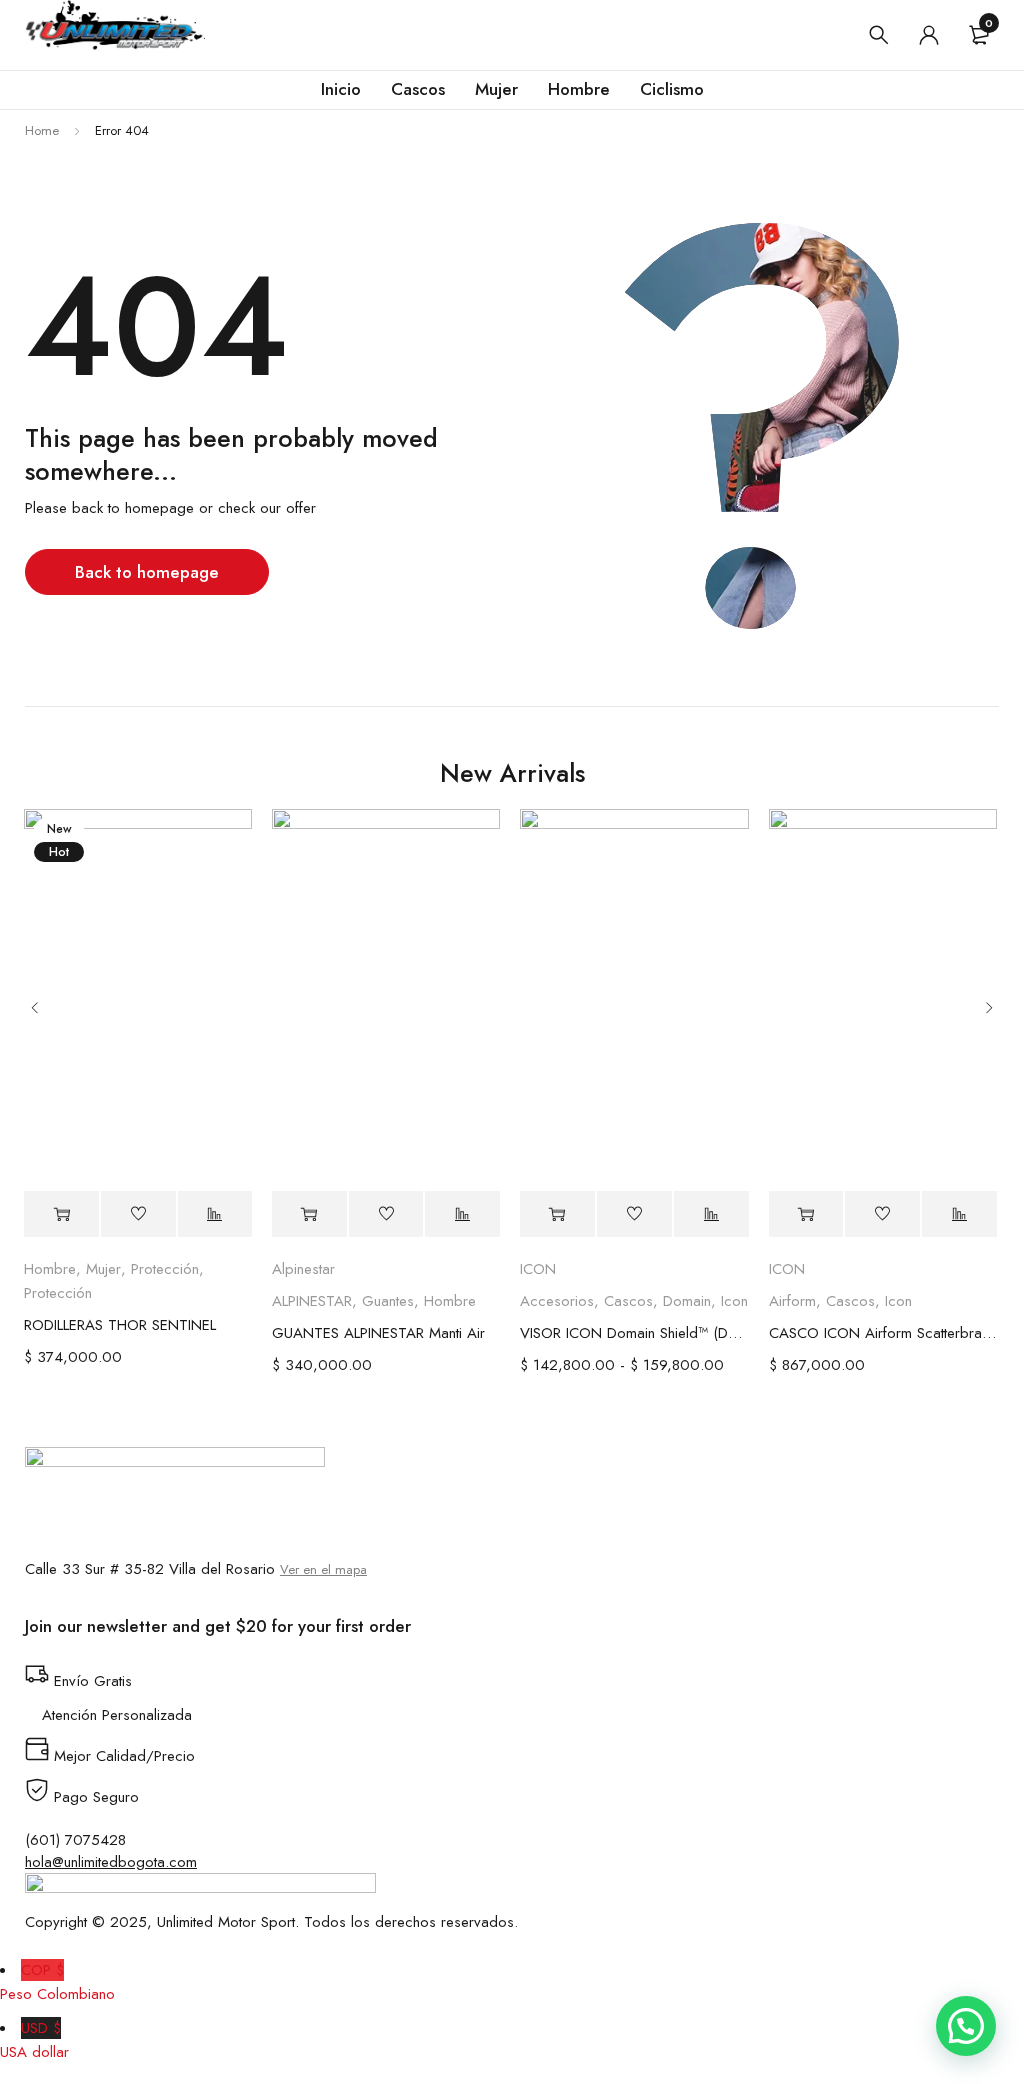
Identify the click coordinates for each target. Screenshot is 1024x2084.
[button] (966, 2026)
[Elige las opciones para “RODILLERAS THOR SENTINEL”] (61, 1214)
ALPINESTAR (312, 1301)
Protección (165, 1269)
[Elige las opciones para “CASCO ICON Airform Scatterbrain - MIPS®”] (806, 1214)
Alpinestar (303, 1269)
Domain (687, 1301)
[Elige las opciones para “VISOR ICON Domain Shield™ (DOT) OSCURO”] (557, 1214)
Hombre (50, 1269)
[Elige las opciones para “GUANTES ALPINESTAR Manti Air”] (309, 1214)
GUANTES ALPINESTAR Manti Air (378, 1333)
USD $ (34, 2040)
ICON (538, 1269)
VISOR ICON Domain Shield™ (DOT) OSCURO (634, 1333)
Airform (792, 1301)
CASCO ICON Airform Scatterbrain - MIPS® (883, 1333)
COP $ (57, 1982)
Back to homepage (147, 572)
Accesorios (557, 1301)
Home (42, 130)
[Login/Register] (929, 35)
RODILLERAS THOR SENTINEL (120, 1325)
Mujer (103, 1269)
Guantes (388, 1301)
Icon (734, 1301)
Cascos (628, 1301)
